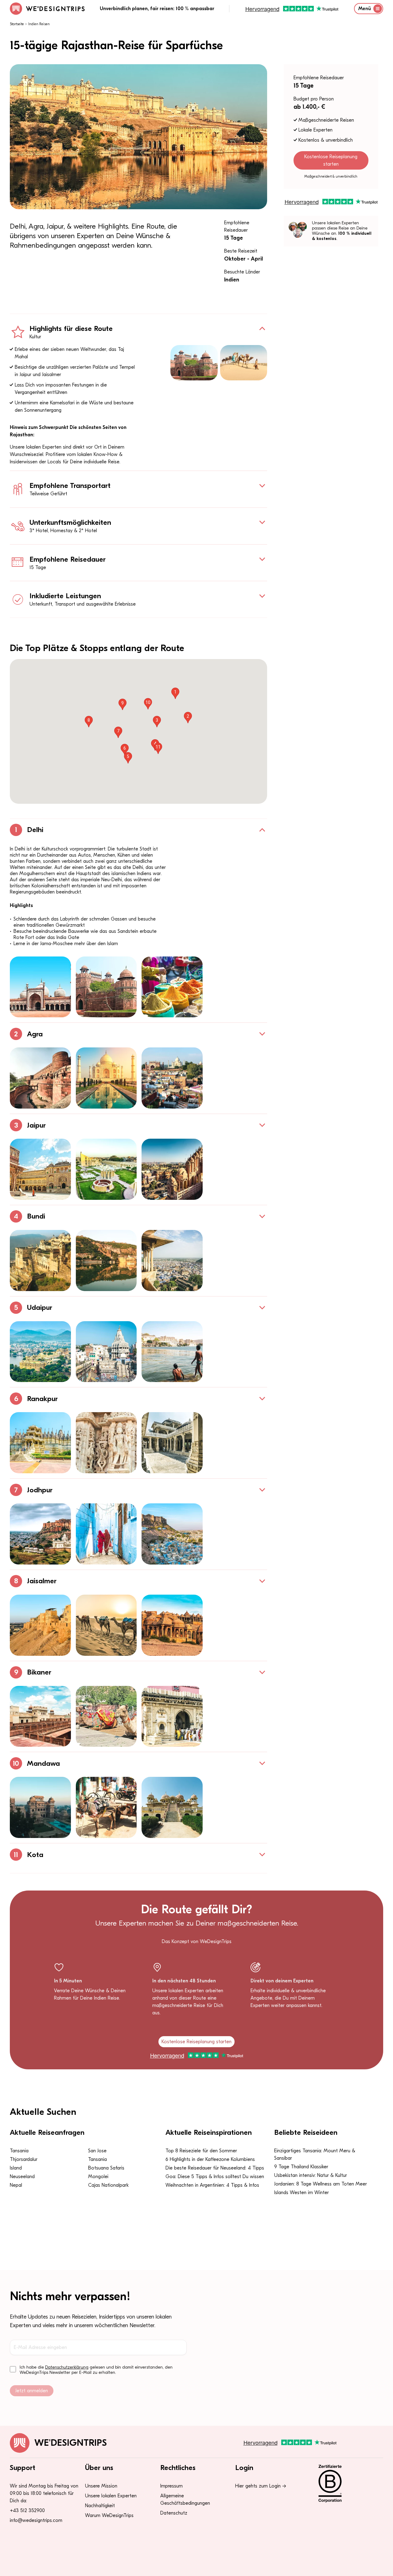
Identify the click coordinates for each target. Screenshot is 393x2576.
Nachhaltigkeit (100, 2506)
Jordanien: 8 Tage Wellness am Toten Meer (321, 2184)
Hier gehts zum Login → (261, 2486)
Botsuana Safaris (106, 2168)
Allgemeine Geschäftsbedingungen (185, 2499)
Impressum (171, 2486)
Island (16, 2168)
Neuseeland (22, 2177)
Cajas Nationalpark (108, 2185)
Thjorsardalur (24, 2159)
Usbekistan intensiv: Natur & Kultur (311, 2175)
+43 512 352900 (27, 2511)
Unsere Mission (101, 2486)
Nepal (16, 2185)
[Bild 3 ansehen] (172, 987)
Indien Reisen (39, 24)
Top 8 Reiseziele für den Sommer (201, 2151)
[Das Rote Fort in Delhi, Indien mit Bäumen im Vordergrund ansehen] (194, 363)
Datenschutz (174, 2513)
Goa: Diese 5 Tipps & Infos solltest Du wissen (215, 2177)
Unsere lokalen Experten (111, 2496)
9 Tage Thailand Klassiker (301, 2167)
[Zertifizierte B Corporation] (347, 2484)
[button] (175, 693)
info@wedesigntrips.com (36, 2520)
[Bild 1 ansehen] (40, 987)
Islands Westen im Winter (302, 2193)
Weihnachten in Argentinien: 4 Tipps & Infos (212, 2185)
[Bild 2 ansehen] (106, 987)
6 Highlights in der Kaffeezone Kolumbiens (210, 2159)
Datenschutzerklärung (67, 2367)
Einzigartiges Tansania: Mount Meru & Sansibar (315, 2154)
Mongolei (98, 2177)
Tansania (19, 2151)
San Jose (97, 2151)
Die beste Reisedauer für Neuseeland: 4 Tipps (215, 2168)
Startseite (17, 24)
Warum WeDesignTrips (109, 2515)
